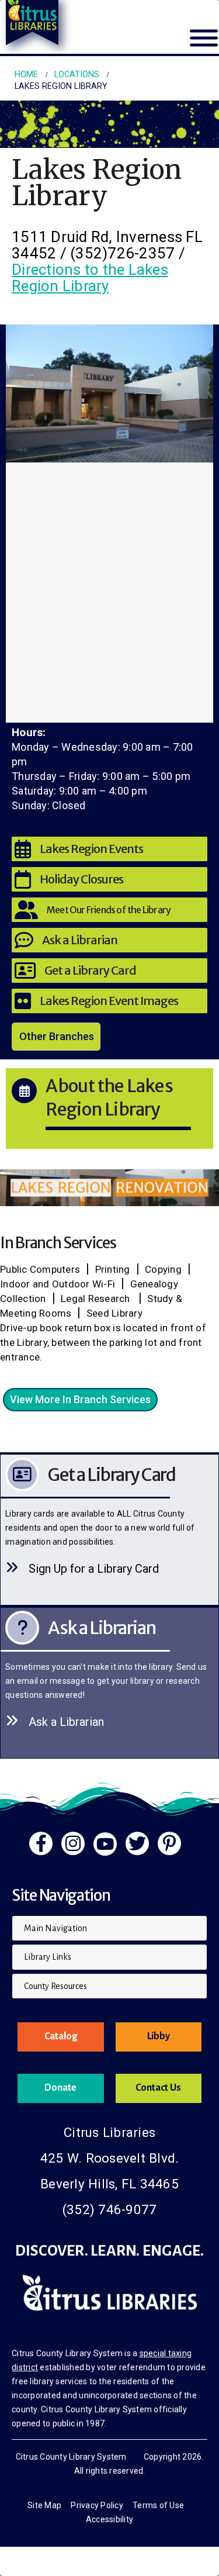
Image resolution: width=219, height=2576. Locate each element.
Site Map (44, 2505)
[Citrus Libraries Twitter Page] (137, 1843)
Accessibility (109, 2519)
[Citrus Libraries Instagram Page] (73, 1843)
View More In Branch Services (80, 1399)
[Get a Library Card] (109, 1530)
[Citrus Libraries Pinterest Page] (169, 1843)
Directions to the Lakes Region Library (90, 278)
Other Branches (57, 1036)
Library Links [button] (48, 1957)
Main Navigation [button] (55, 1928)
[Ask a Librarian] (109, 1683)
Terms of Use (158, 2505)
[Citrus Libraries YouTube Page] (105, 1844)
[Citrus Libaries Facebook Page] (41, 1843)
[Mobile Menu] (204, 45)
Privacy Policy (97, 2505)
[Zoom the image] (109, 1175)
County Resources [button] (55, 1986)
